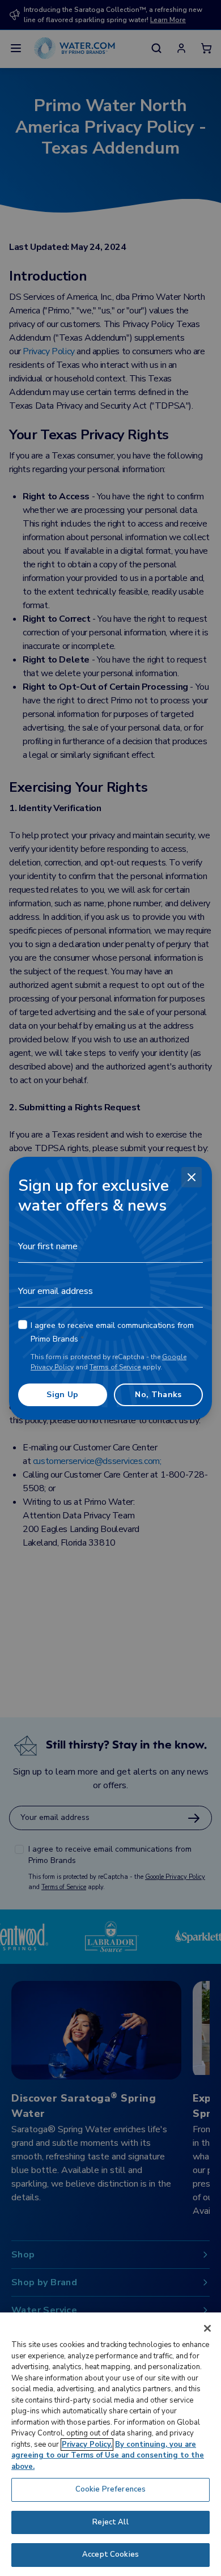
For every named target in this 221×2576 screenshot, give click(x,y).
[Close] (192, 1177)
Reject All (110, 2522)
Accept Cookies (110, 2554)
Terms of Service (115, 1367)
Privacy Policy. (87, 2445)
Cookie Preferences (110, 2489)
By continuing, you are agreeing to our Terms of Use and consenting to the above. (108, 2456)
